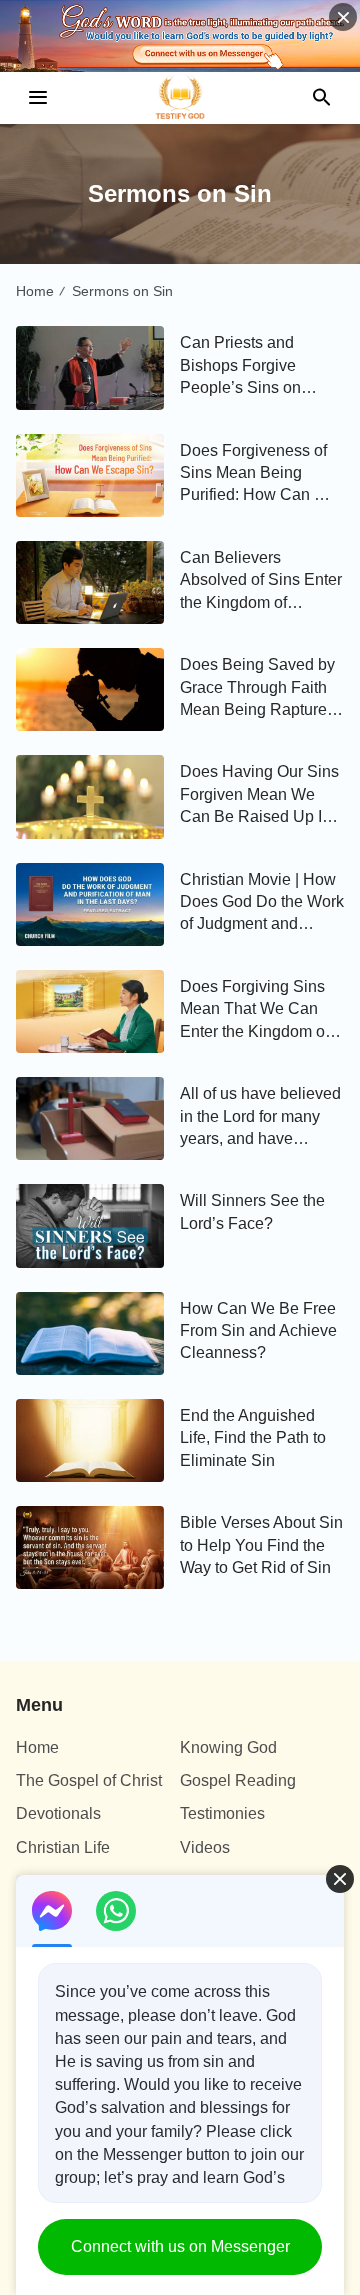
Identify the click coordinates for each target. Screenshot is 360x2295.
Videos (205, 1847)
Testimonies (222, 1813)
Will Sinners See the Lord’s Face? (252, 1211)
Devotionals (58, 1813)
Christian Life (63, 1847)
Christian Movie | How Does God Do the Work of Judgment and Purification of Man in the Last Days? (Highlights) (262, 903)
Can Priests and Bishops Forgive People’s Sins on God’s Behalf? (240, 366)
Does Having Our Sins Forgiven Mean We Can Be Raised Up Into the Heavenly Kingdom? (262, 795)
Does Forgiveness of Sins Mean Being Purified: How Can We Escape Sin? (259, 474)
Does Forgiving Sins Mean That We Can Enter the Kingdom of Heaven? (254, 1010)
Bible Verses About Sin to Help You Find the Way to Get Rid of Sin (261, 1545)
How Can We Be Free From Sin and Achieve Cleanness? (258, 1331)
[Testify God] (180, 98)
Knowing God (228, 1747)
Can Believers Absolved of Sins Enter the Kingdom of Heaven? (261, 581)
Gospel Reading (238, 1780)
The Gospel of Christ (89, 1780)
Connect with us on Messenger (180, 2246)
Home (35, 291)
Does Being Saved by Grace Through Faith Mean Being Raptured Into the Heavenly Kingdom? (258, 688)
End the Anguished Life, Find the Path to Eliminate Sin (253, 1438)
